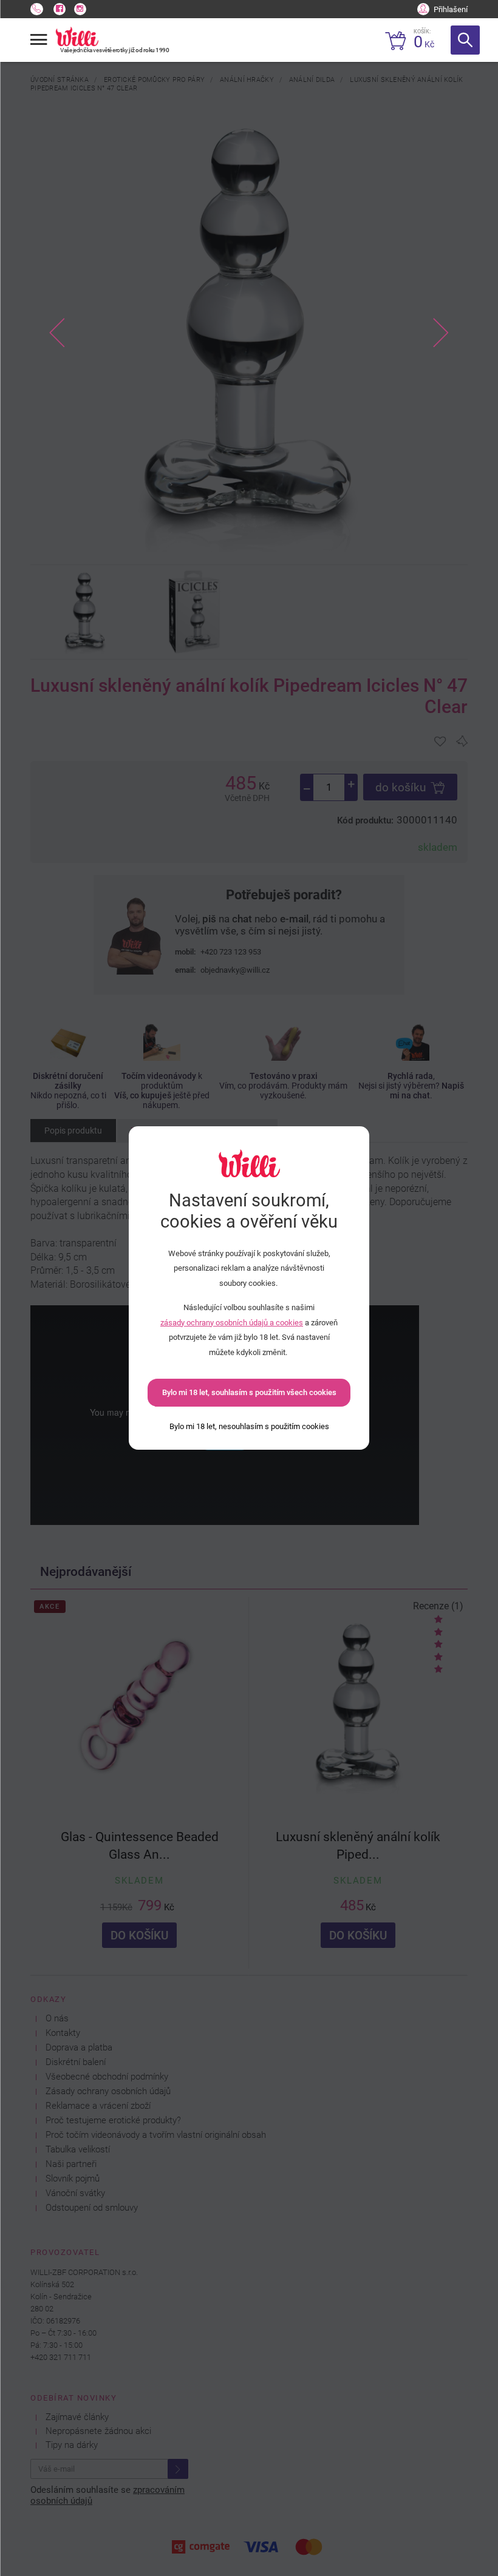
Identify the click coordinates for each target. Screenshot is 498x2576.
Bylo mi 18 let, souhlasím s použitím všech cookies (249, 1392)
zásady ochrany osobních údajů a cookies (232, 1323)
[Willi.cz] (77, 36)
